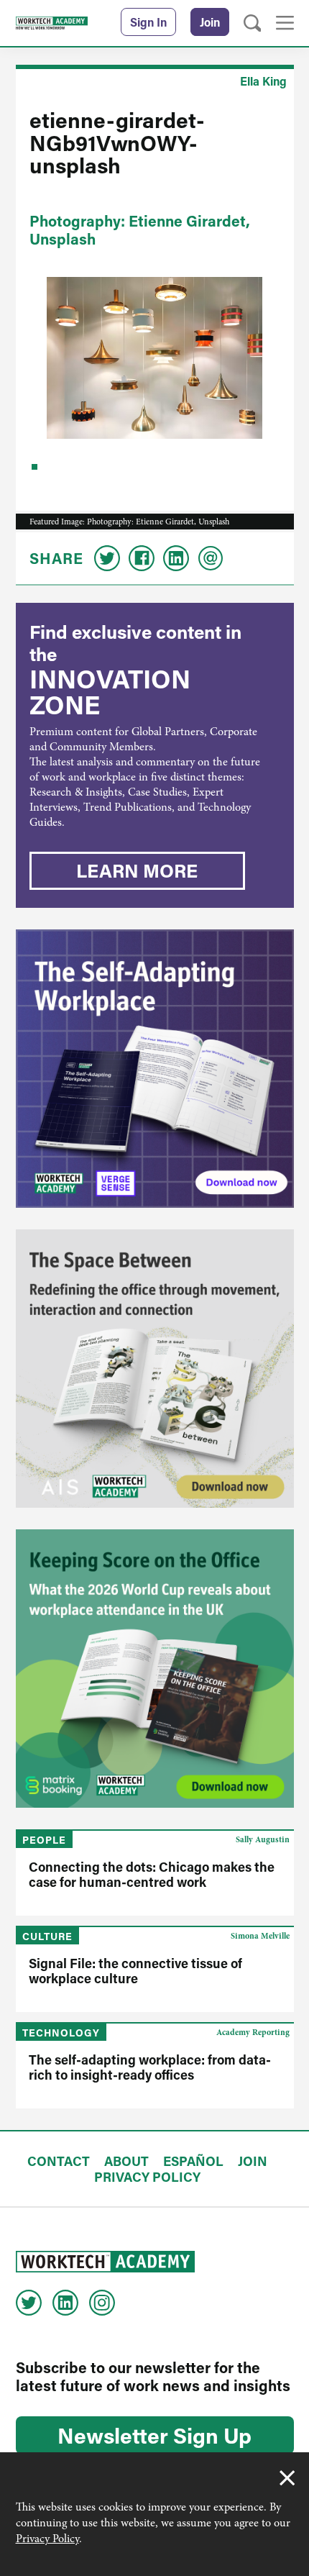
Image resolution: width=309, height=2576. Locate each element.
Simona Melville (260, 1936)
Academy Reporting (253, 2032)
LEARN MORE (137, 870)
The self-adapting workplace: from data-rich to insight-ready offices (150, 2067)
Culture (47, 1936)
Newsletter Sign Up (154, 2435)
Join (210, 22)
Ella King (263, 81)
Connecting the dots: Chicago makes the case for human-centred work (152, 1874)
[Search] (253, 23)
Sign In (148, 22)
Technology (61, 2033)
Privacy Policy (47, 2539)
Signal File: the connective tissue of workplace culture (135, 1971)
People (44, 1840)
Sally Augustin (263, 1839)
